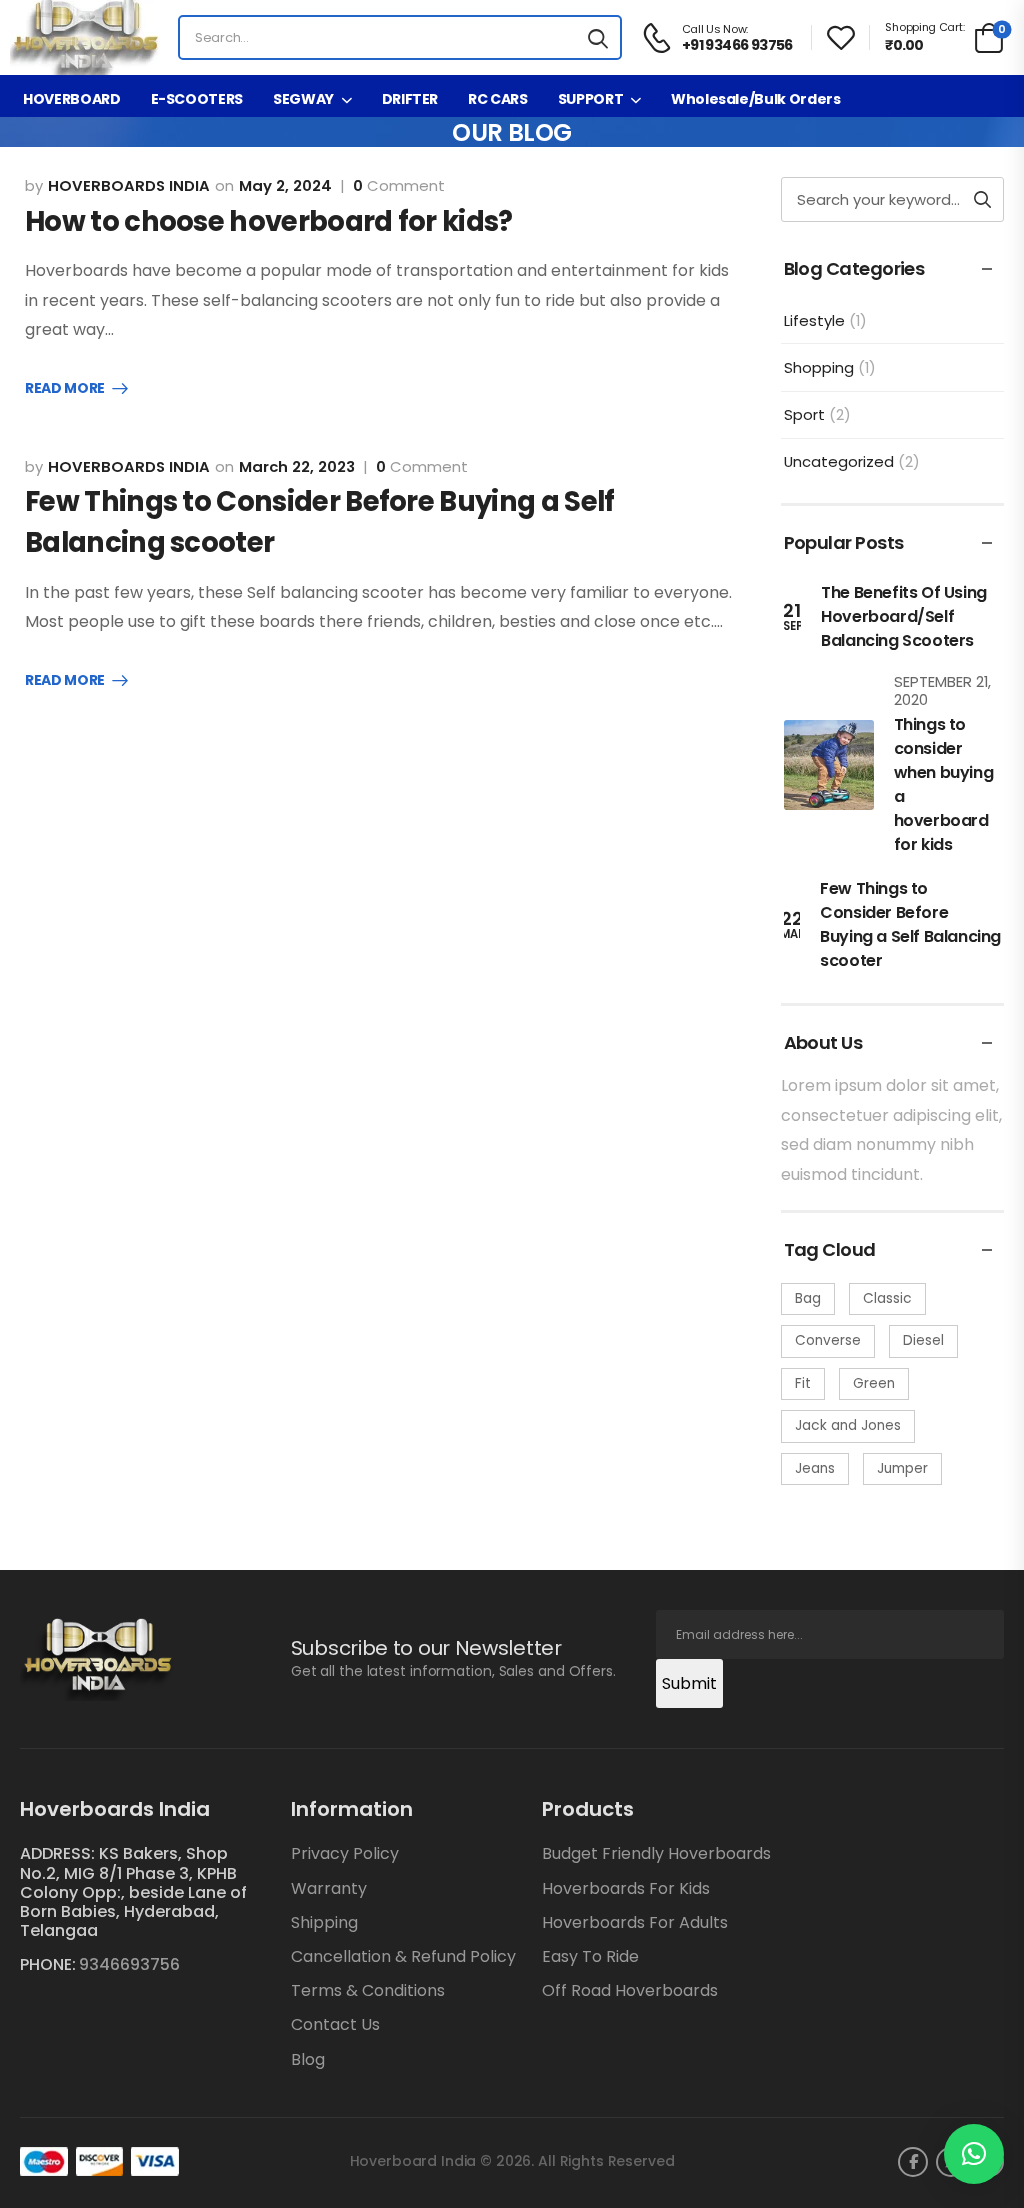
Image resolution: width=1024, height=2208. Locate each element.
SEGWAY (303, 99)
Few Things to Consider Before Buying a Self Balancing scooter (910, 924)
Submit (689, 1683)
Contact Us (335, 2024)
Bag (808, 1298)
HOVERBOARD (72, 99)
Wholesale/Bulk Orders (756, 99)
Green (874, 1383)
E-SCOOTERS (197, 99)
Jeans (815, 1468)
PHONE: (48, 1964)
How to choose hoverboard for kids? (269, 221)
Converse (828, 1340)
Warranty (329, 1888)
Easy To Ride (590, 1956)
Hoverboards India (129, 185)
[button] (974, 2154)
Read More (65, 389)
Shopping (819, 367)
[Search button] (598, 38)
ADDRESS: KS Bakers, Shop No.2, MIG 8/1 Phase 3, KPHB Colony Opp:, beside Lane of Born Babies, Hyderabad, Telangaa (133, 1892)
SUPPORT (591, 99)
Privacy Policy (345, 1853)
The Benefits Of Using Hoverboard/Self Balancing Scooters (904, 616)
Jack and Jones (848, 1425)
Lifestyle (814, 320)
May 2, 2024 (285, 185)
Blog (308, 2059)
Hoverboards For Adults (635, 1922)
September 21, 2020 (942, 690)
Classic (887, 1298)
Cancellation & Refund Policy (403, 1956)
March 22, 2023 (297, 466)
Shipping (324, 1922)
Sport (804, 414)
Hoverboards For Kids (626, 1888)
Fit (803, 1383)
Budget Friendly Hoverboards (656, 1853)
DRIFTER (410, 99)
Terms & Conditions (368, 1990)
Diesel (923, 1340)
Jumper (902, 1468)
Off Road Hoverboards (630, 1990)
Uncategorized (839, 461)
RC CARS (498, 99)
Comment (399, 186)
